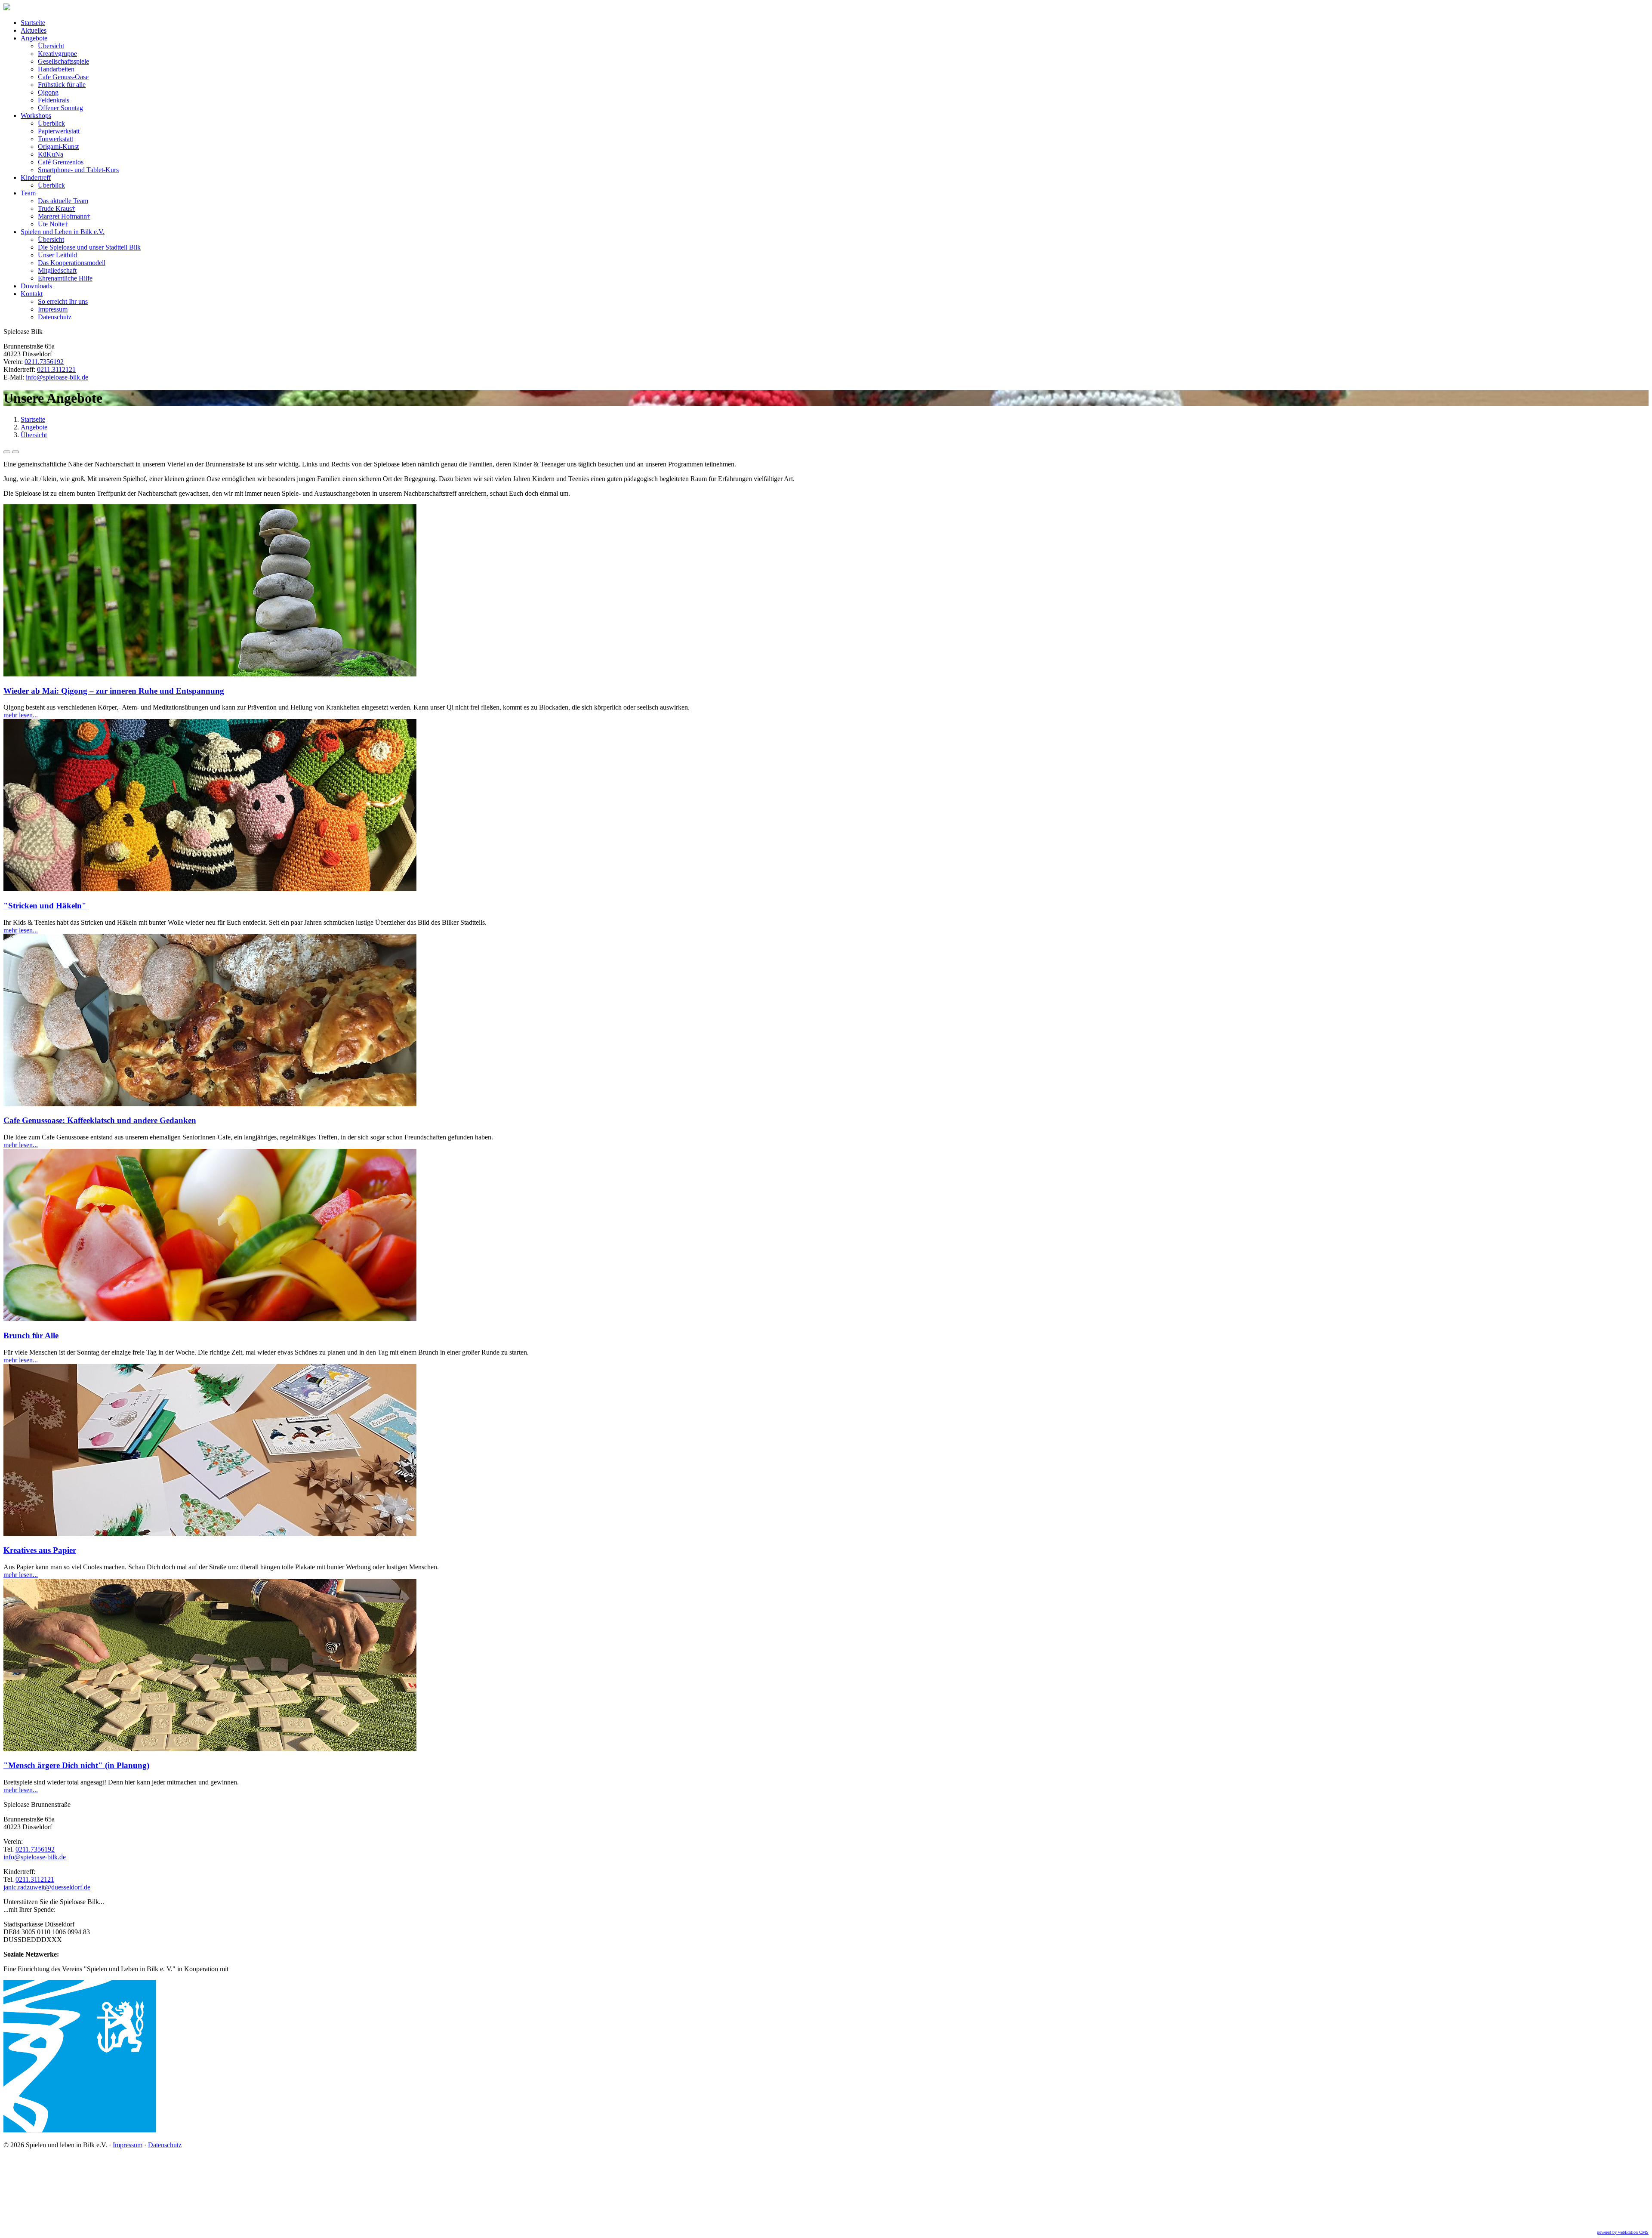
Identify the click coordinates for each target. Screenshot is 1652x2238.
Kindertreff (36, 177)
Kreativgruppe (57, 54)
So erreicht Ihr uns (63, 301)
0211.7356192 (44, 362)
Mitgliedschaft (57, 270)
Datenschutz (55, 317)
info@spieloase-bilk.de (57, 377)
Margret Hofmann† (64, 216)
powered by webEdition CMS (1623, 2232)
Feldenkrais (54, 100)
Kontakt (32, 294)
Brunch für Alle (31, 1335)
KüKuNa (51, 154)
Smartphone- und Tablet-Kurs (78, 170)
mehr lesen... (21, 715)
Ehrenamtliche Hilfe (65, 278)
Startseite (33, 23)
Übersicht (51, 46)
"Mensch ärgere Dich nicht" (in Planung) (76, 1765)
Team (28, 193)
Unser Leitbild (57, 255)
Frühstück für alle (62, 85)
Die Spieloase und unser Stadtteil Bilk (89, 247)
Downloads (36, 286)
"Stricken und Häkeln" (45, 906)
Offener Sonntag (60, 108)
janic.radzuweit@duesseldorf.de (47, 1887)
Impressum (53, 309)
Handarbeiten (56, 69)
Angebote (34, 38)
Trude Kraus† (57, 208)
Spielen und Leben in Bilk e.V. (63, 232)
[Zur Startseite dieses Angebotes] (7, 8)
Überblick (51, 123)
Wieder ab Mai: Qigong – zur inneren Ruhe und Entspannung (114, 691)
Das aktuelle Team (63, 201)
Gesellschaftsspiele (63, 61)
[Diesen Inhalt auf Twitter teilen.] (15, 452)
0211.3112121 (56, 369)
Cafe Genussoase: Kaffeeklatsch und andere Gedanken (100, 1120)
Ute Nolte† (53, 224)
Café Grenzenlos (61, 162)
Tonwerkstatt (55, 139)
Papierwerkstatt (59, 131)
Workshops (36, 116)
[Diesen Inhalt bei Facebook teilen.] (7, 452)
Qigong (48, 92)
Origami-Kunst (58, 147)
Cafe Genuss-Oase (63, 77)
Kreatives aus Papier (40, 1550)
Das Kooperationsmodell (72, 263)
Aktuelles (34, 30)
